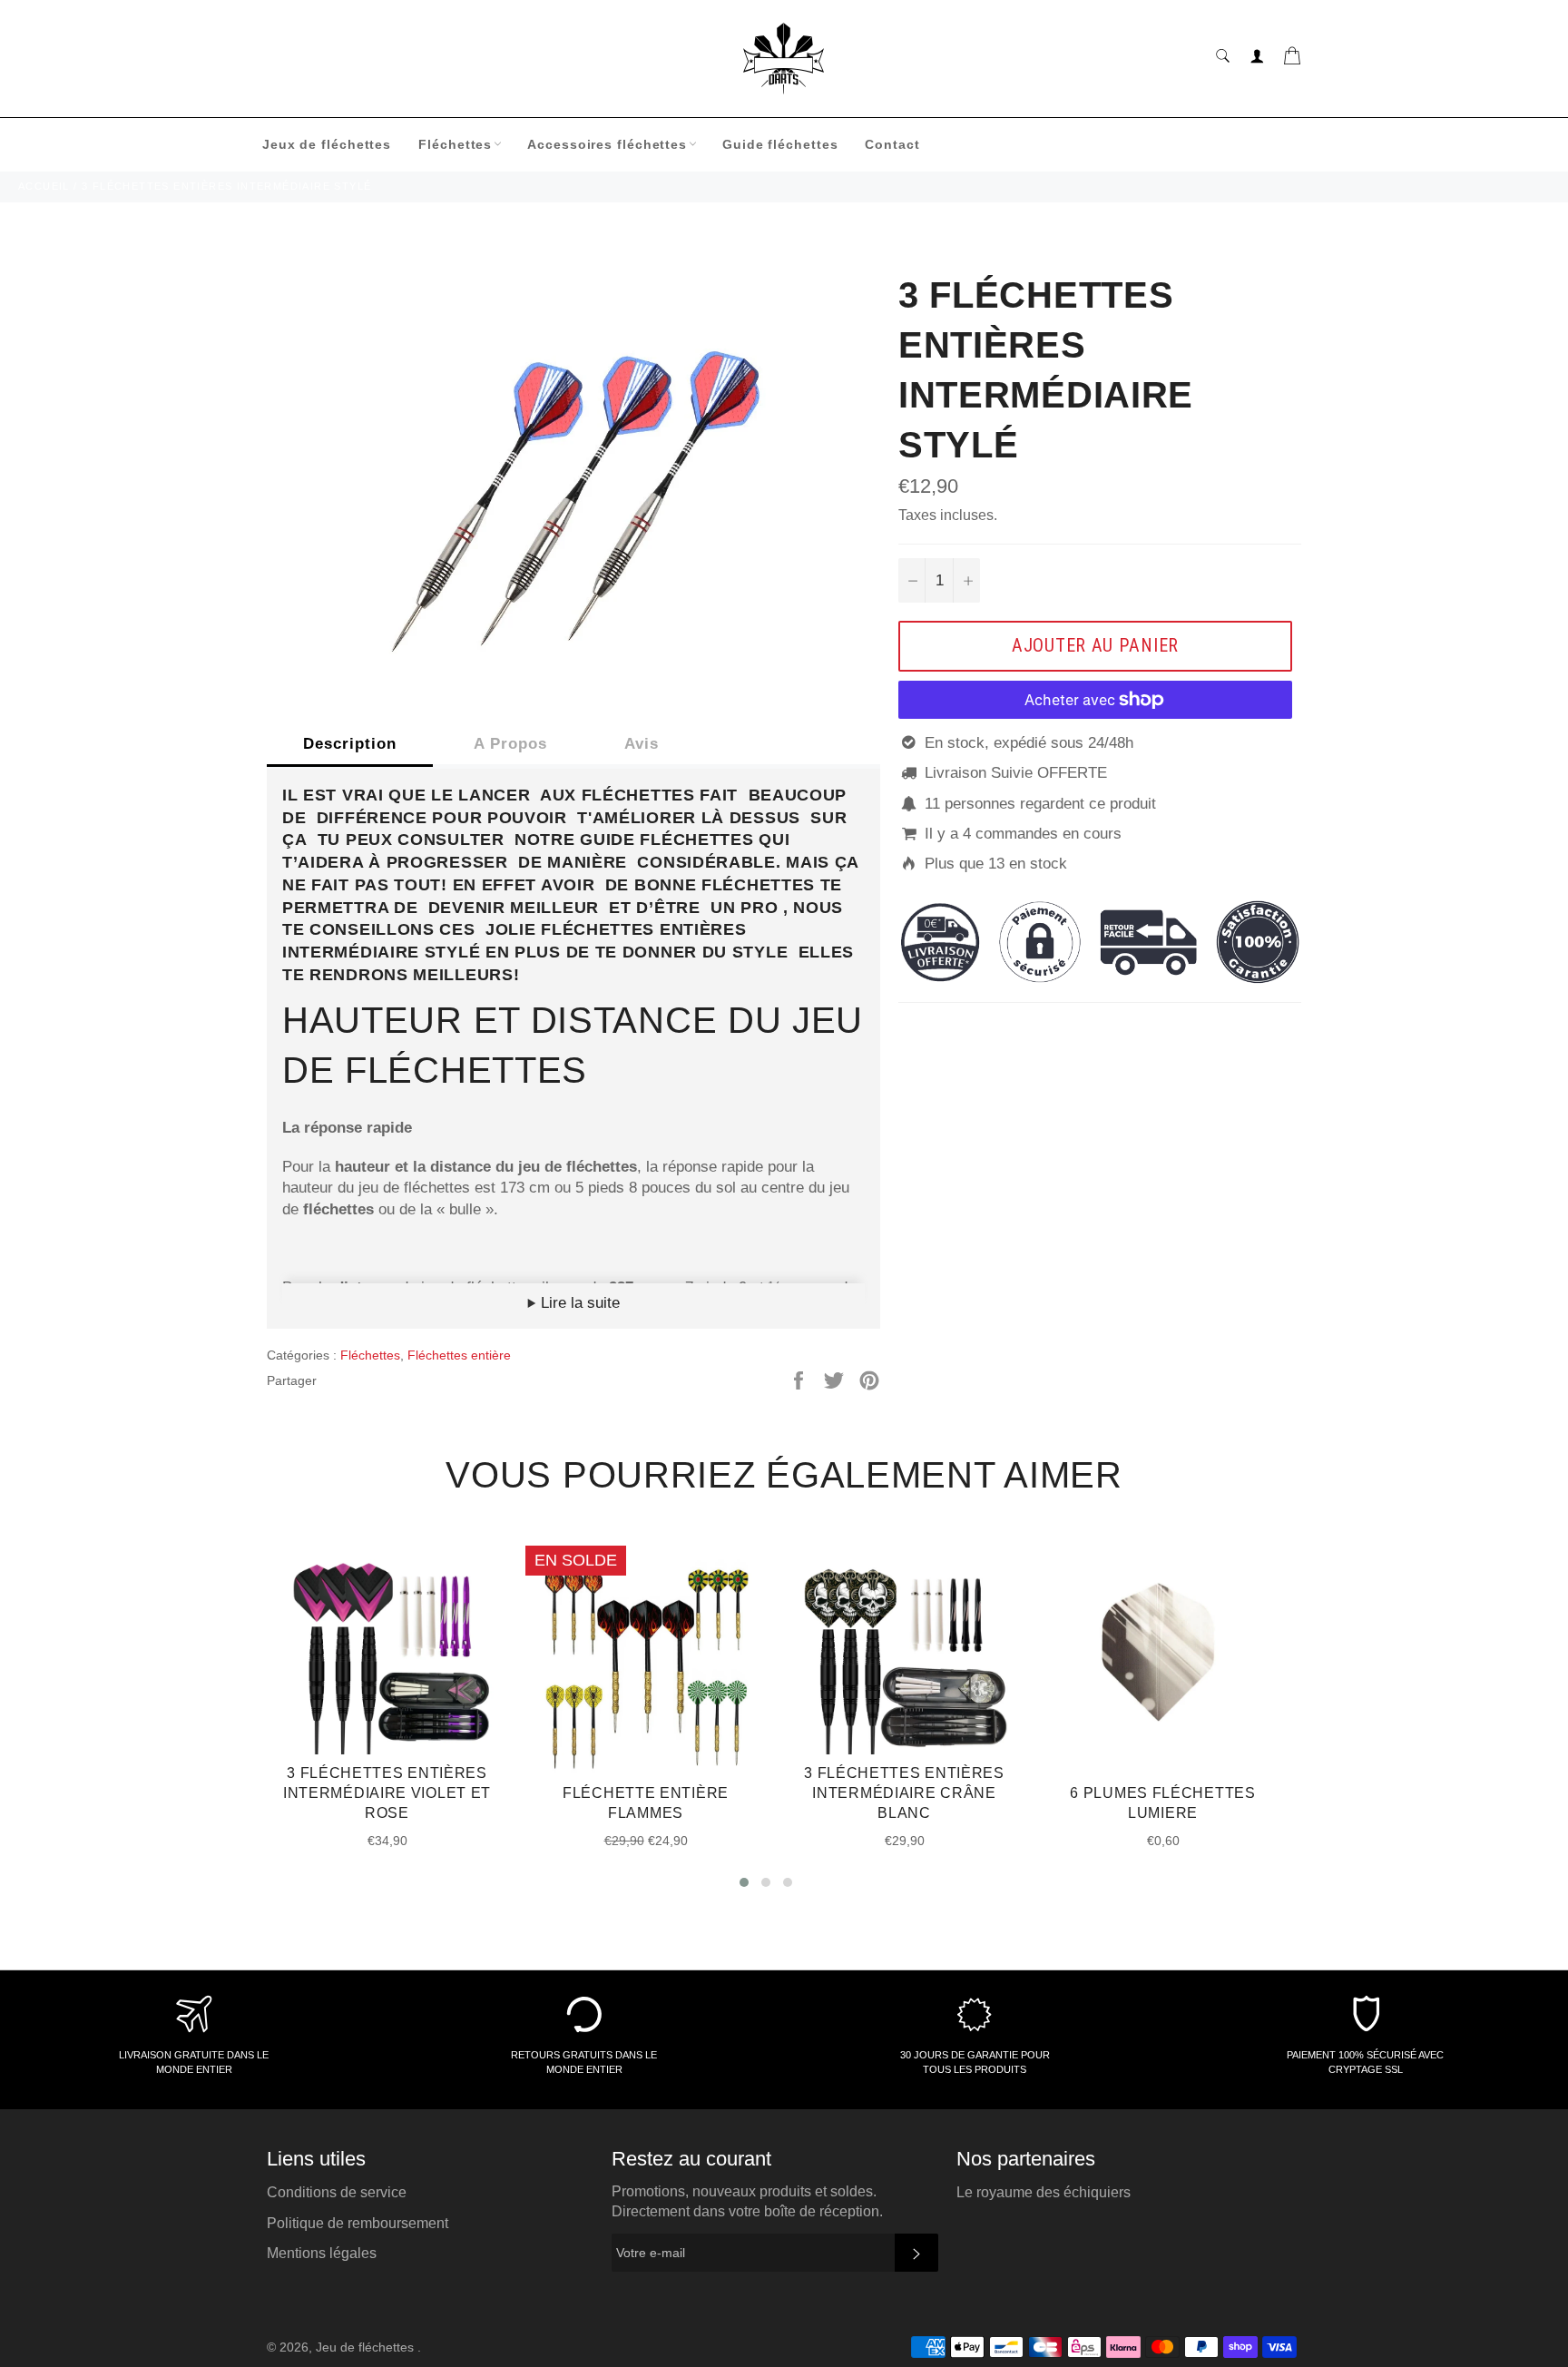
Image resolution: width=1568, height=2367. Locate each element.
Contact (892, 144)
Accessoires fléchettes (607, 144)
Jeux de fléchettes (327, 144)
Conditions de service (337, 2192)
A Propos (510, 744)
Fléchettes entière (459, 1355)
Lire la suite (578, 1303)
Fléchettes (455, 144)
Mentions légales (322, 2253)
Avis (642, 744)
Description (350, 744)
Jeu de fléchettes (367, 2347)
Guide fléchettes (780, 144)
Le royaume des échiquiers (1044, 2192)
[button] (744, 1882)
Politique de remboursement (358, 2223)
